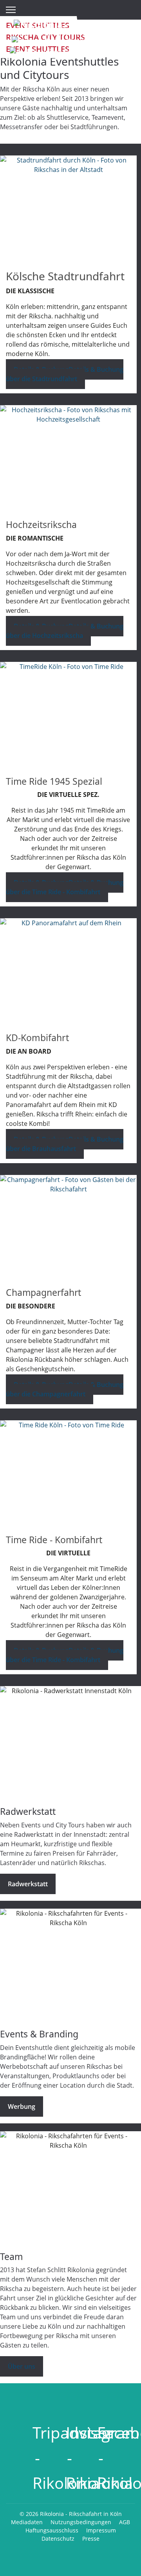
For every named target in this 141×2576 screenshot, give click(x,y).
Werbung (22, 2106)
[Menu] (11, 10)
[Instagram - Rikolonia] (70, 2399)
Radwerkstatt (28, 1884)
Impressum (101, 2530)
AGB (125, 2522)
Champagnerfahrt (43, 1292)
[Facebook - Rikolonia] (101, 2399)
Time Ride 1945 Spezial (54, 781)
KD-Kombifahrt (37, 1038)
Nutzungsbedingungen (81, 2522)
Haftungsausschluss (52, 2530)
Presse (91, 2539)
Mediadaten (27, 2522)
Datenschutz (58, 2539)
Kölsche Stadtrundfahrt (65, 276)
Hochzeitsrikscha (41, 524)
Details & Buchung (65, 374)
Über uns (22, 2366)
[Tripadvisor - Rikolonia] (37, 2399)
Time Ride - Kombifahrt (54, 1540)
